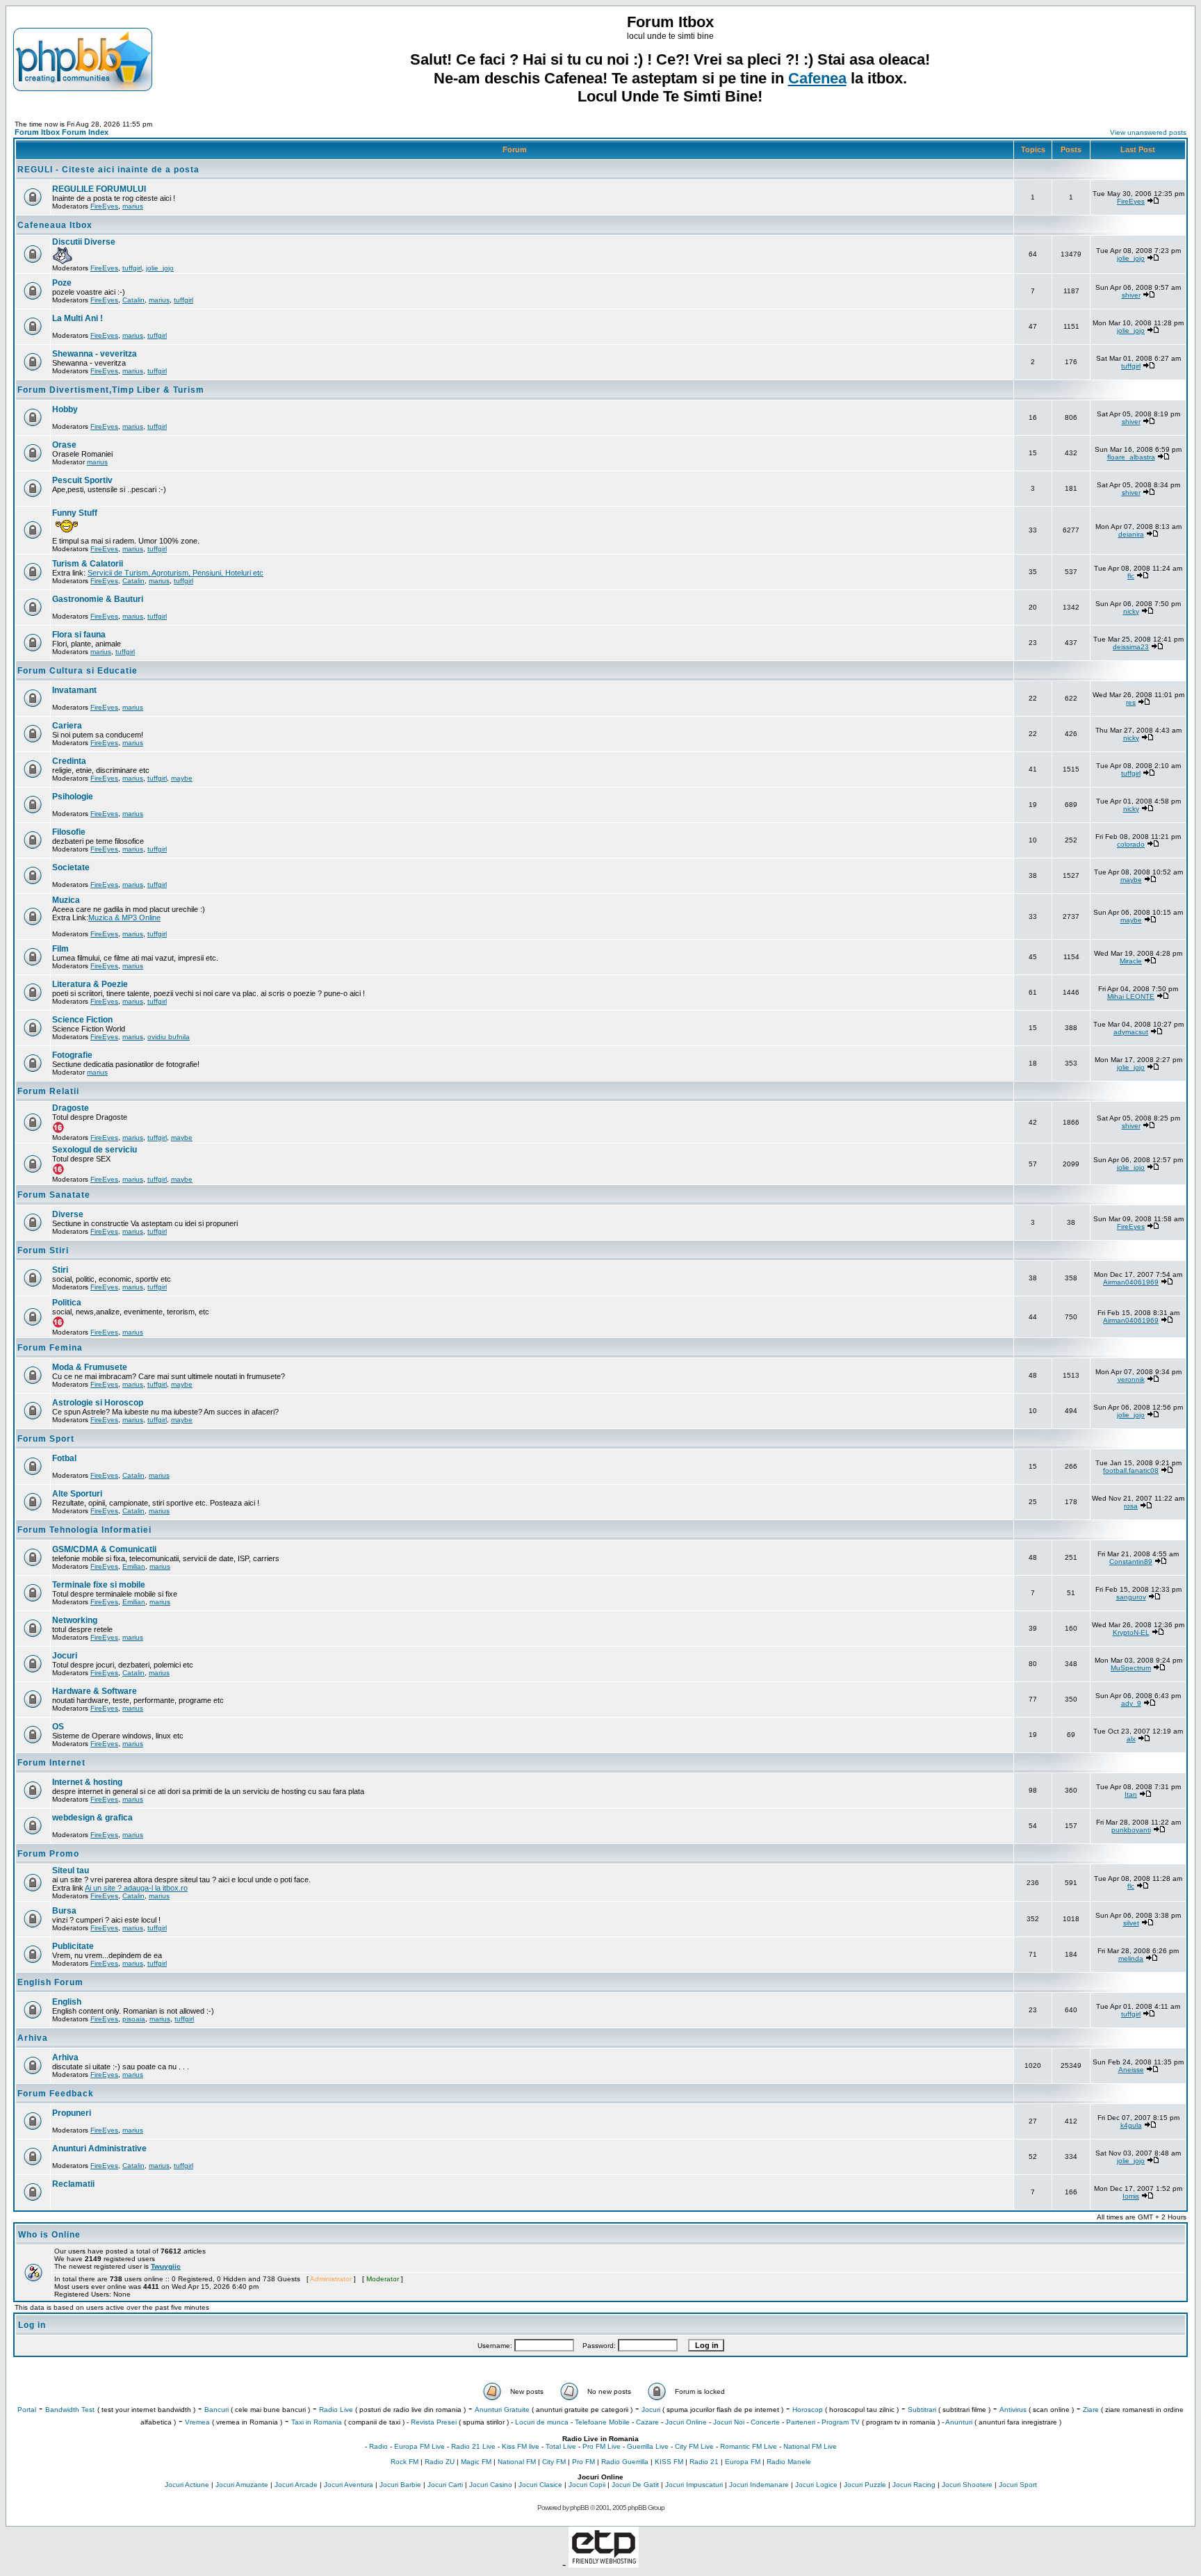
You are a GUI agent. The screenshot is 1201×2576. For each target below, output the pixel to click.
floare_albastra (1131, 457)
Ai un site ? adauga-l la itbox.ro (136, 1888)
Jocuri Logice (816, 2485)
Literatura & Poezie (90, 984)
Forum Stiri (43, 1250)
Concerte (765, 2422)
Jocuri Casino (491, 2485)
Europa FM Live (419, 2446)
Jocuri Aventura (349, 2485)
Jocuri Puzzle (865, 2485)
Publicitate (73, 1946)
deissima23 (1131, 647)
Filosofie (69, 832)
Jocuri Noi (729, 2422)
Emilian (134, 1566)
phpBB (579, 2508)
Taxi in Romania (317, 2422)
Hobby (65, 409)
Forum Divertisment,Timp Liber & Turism (111, 390)
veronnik (1131, 1379)
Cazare (647, 2422)
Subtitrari (922, 2410)
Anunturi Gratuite (502, 2410)
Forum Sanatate (54, 1195)
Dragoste (71, 1108)
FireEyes (104, 206)
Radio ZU (440, 2462)
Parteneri (801, 2422)
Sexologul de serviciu (95, 1150)
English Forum (50, 1982)
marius (133, 206)
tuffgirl (132, 268)
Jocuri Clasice (540, 2485)
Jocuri (65, 1656)
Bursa (64, 1911)
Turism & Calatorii (88, 564)
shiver (1131, 295)
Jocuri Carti (445, 2485)
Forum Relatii (48, 1091)
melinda (1131, 1958)
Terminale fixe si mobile (99, 1585)
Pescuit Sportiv (82, 480)
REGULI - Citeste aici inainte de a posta (108, 170)
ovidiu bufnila (169, 1037)
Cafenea (817, 78)
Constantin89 (1131, 1562)
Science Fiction (82, 1020)
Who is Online (49, 2235)
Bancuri (216, 2410)
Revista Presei (434, 2422)
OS (58, 1727)
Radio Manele (789, 2462)
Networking (75, 1620)
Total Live (561, 2446)
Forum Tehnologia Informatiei (84, 1530)
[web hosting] (604, 2564)
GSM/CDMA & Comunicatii (104, 1549)
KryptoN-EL (1131, 1632)
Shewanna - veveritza (95, 354)
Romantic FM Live (749, 2446)
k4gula (1131, 2125)
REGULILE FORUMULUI (99, 189)
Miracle (1131, 961)
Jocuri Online (686, 2422)
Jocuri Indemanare (759, 2485)
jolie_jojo (160, 268)
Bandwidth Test (70, 2410)
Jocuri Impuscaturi (694, 2485)
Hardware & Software (95, 1691)
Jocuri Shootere (967, 2485)
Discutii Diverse (84, 242)
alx (1131, 1739)
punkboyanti (1131, 1830)
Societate (71, 867)
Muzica (66, 900)
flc (1131, 576)
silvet (1131, 1923)
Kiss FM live (521, 2446)
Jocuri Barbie (400, 2485)
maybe (182, 778)
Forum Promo (48, 1854)
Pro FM (583, 2462)
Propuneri (72, 2113)
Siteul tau (71, 1870)
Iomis (1131, 2196)
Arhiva (33, 2038)
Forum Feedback (56, 2094)
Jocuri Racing (914, 2485)
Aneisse (1131, 2070)
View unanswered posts (1148, 132)
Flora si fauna (79, 635)
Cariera (67, 726)
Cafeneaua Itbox (55, 225)
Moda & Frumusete (90, 1367)
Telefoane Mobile (602, 2422)
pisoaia (134, 2019)
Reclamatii (73, 2184)
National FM (517, 2462)
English (67, 2002)
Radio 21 (704, 2462)
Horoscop (808, 2410)
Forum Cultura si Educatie (77, 671)
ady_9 (1131, 1703)
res (1131, 702)
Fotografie (72, 1055)
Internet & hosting (87, 1782)
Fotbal (64, 1458)
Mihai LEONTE (1131, 996)
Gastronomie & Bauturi (98, 599)
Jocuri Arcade (296, 2485)
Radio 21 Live (473, 2446)
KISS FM (669, 2462)
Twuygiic (166, 2266)
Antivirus (1013, 2410)
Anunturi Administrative (99, 2149)
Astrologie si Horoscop (98, 1403)
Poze (62, 283)
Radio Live (336, 2410)
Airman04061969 (1131, 1282)
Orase (64, 445)
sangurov (1131, 1597)
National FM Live (810, 2446)
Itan (1131, 1794)
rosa (1131, 1506)
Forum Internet (51, 1763)
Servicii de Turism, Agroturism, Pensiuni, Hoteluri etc (175, 573)
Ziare (1091, 2410)
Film (60, 949)
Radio (378, 2446)
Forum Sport (46, 1439)
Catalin (133, 300)
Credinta (69, 761)
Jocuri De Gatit (635, 2485)
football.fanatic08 (1131, 1470)
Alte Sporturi (77, 1494)
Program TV (841, 2422)
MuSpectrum (1131, 1668)
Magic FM (476, 2462)
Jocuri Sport (1018, 2485)
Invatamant (74, 690)
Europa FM (743, 2462)
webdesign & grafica (92, 1818)
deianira (1131, 534)
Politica (67, 1303)
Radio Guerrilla (625, 2462)
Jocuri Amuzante (242, 2485)
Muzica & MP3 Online (124, 918)
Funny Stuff (75, 513)
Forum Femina (50, 1348)
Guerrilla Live (648, 2446)
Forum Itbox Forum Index (62, 132)
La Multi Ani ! (77, 318)
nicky (1131, 611)
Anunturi (959, 2422)
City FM (554, 2462)
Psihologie (73, 797)
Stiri (60, 1270)
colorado (1131, 844)
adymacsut (1131, 1032)
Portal (27, 2410)
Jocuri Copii (587, 2485)
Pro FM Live (602, 2446)
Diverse (68, 1214)
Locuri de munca (542, 2422)
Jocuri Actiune (187, 2485)
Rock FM (405, 2462)
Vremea (197, 2422)
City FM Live (694, 2446)
